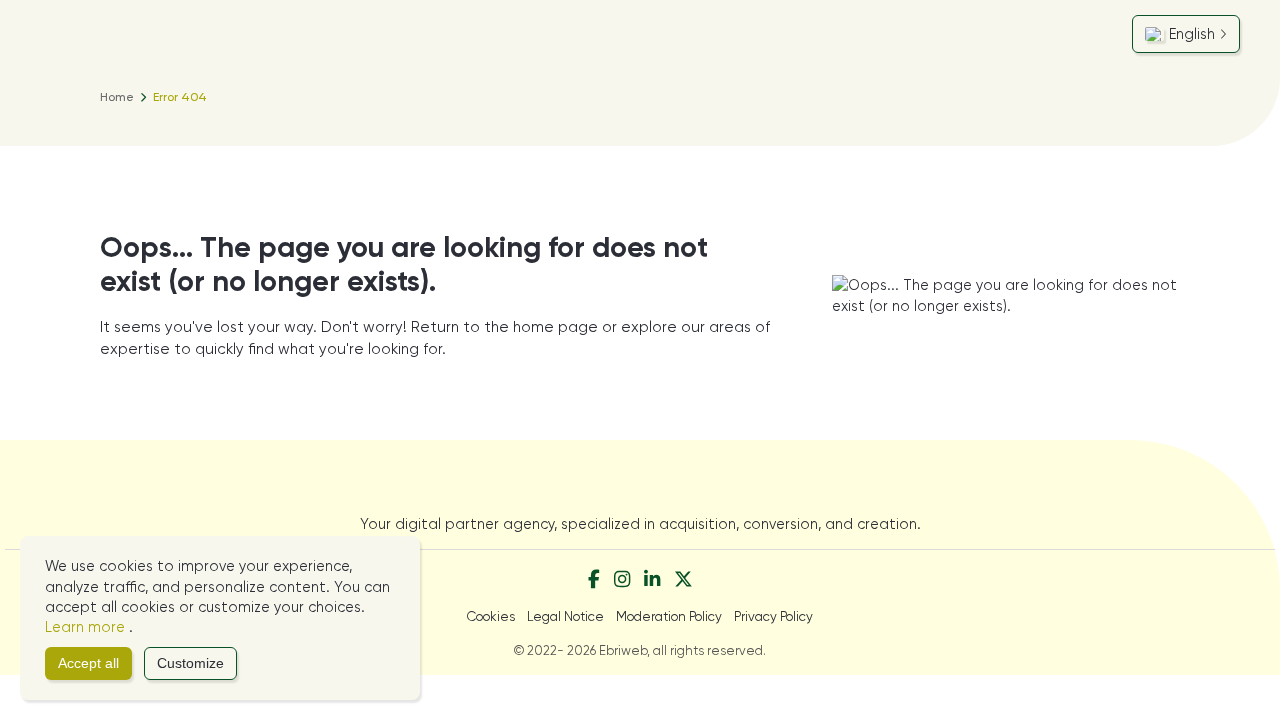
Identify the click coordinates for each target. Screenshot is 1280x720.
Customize (190, 663)
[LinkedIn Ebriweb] (652, 581)
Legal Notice (565, 616)
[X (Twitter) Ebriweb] (683, 581)
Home (117, 97)
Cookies (491, 616)
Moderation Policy (669, 616)
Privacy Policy (773, 616)
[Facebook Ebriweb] (594, 581)
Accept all (88, 663)
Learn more (87, 627)
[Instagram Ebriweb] (622, 581)
